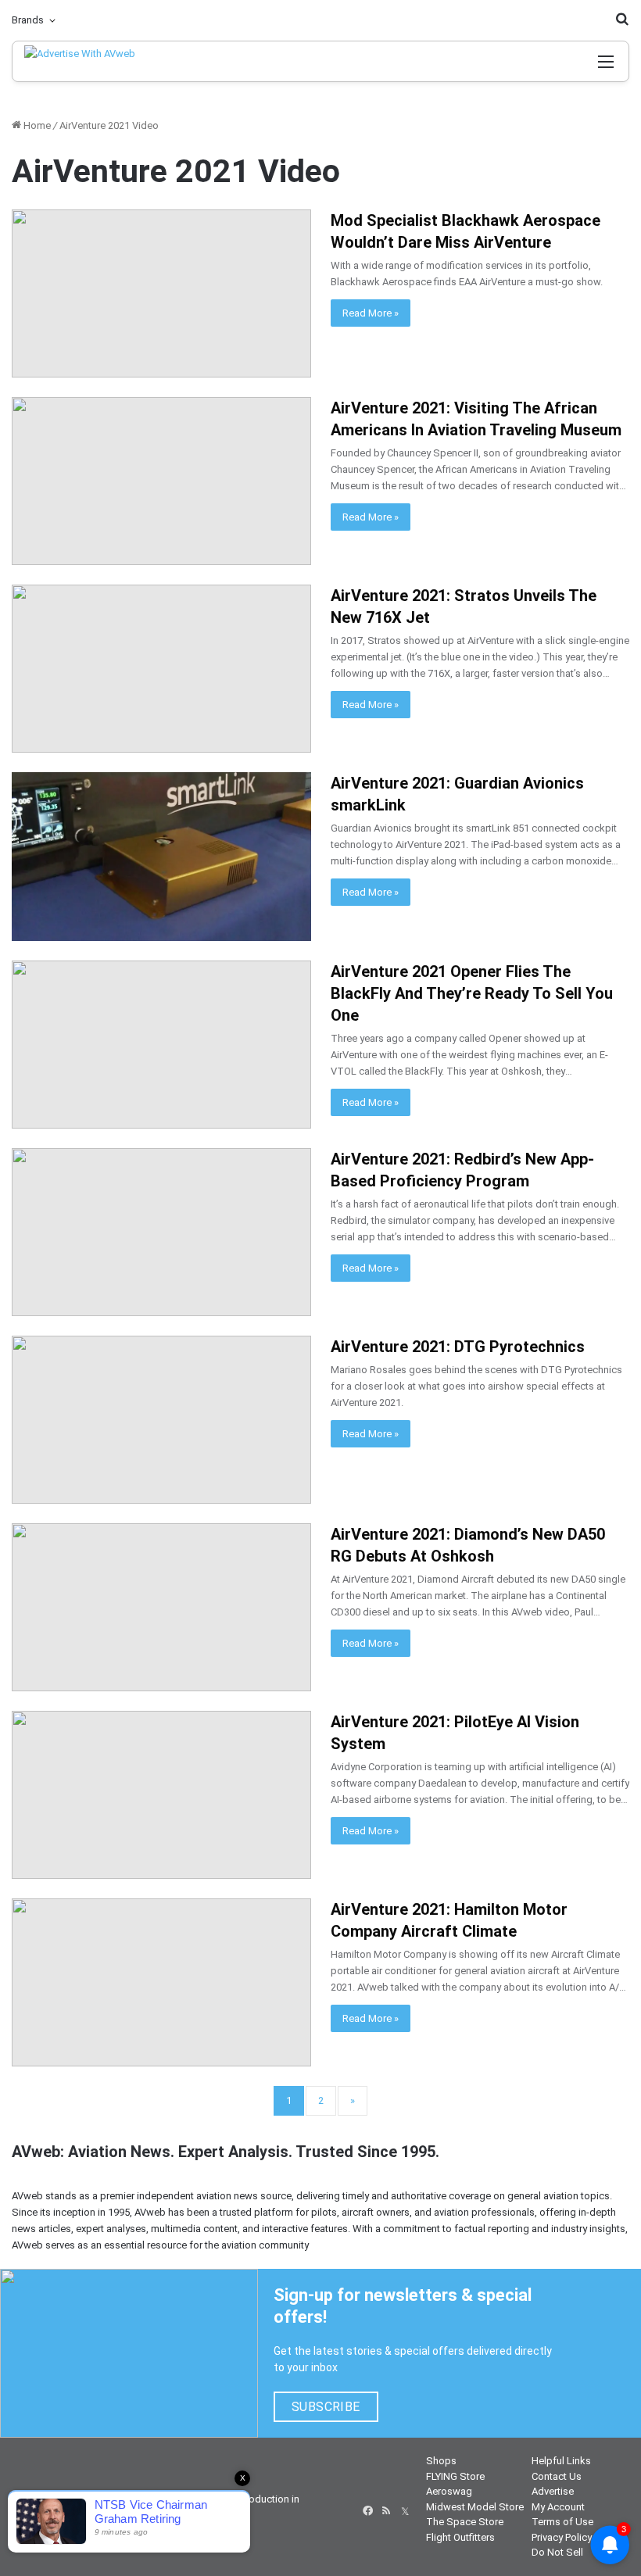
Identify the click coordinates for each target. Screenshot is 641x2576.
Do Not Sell (557, 2552)
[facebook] (367, 2511)
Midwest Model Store (475, 2507)
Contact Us (557, 2476)
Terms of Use (562, 2522)
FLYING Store (455, 2476)
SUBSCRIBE (326, 2407)
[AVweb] (93, 61)
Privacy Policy (562, 2537)
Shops (441, 2461)
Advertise (553, 2491)
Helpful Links (561, 2461)
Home (36, 125)
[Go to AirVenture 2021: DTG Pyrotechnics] (161, 1420)
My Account (558, 2507)
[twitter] (405, 2511)
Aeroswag (449, 2491)
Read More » (371, 313)
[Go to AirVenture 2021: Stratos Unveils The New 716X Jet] (161, 669)
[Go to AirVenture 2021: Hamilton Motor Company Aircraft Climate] (161, 1982)
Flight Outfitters (460, 2537)
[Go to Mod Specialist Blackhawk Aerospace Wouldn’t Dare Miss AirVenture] (161, 293)
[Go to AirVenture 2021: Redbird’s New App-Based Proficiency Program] (161, 1232)
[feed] (386, 2511)
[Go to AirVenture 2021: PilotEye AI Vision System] (161, 1795)
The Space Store (465, 2522)
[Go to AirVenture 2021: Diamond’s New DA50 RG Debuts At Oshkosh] (161, 1607)
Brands (28, 20)
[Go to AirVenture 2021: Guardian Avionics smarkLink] (161, 856)
